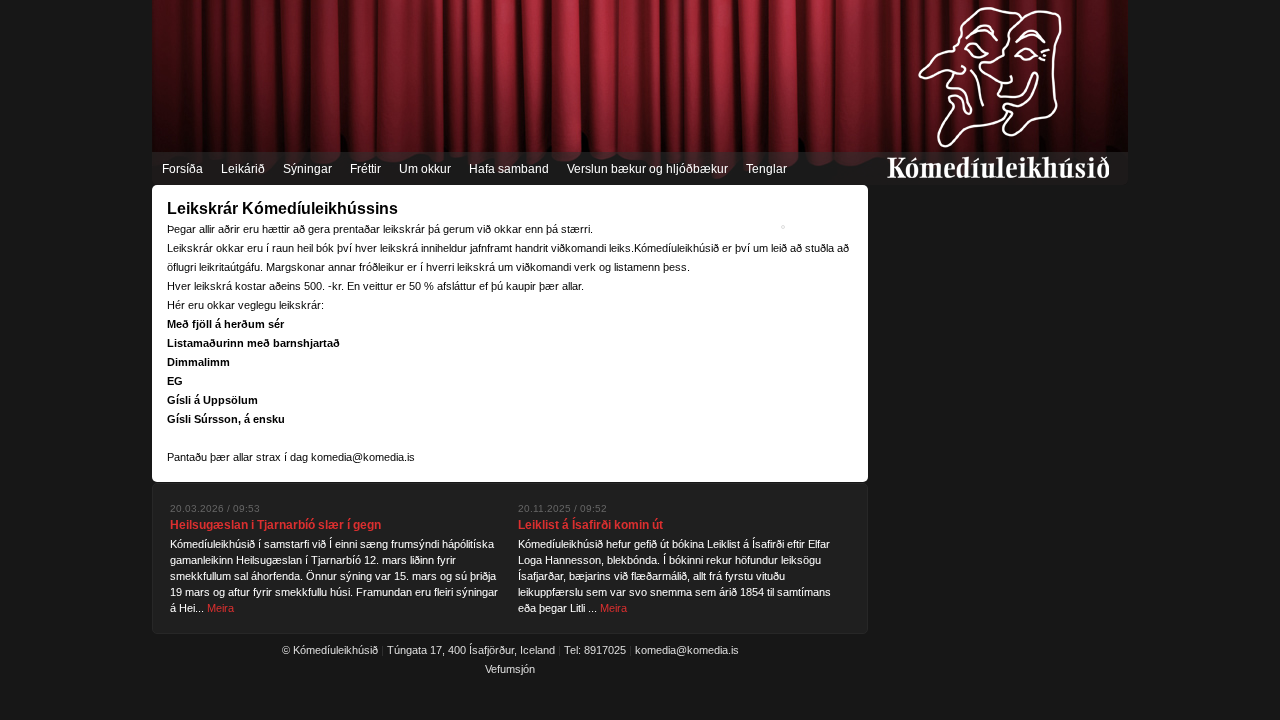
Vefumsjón (510, 669)
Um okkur (425, 169)
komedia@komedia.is (687, 650)
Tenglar (766, 169)
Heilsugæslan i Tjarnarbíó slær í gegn (275, 525)
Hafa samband (509, 169)
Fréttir (365, 169)
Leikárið (243, 169)
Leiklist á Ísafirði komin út (590, 525)
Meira (220, 608)
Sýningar (307, 169)
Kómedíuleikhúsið (998, 92)
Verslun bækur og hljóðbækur (647, 169)
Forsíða (182, 169)
